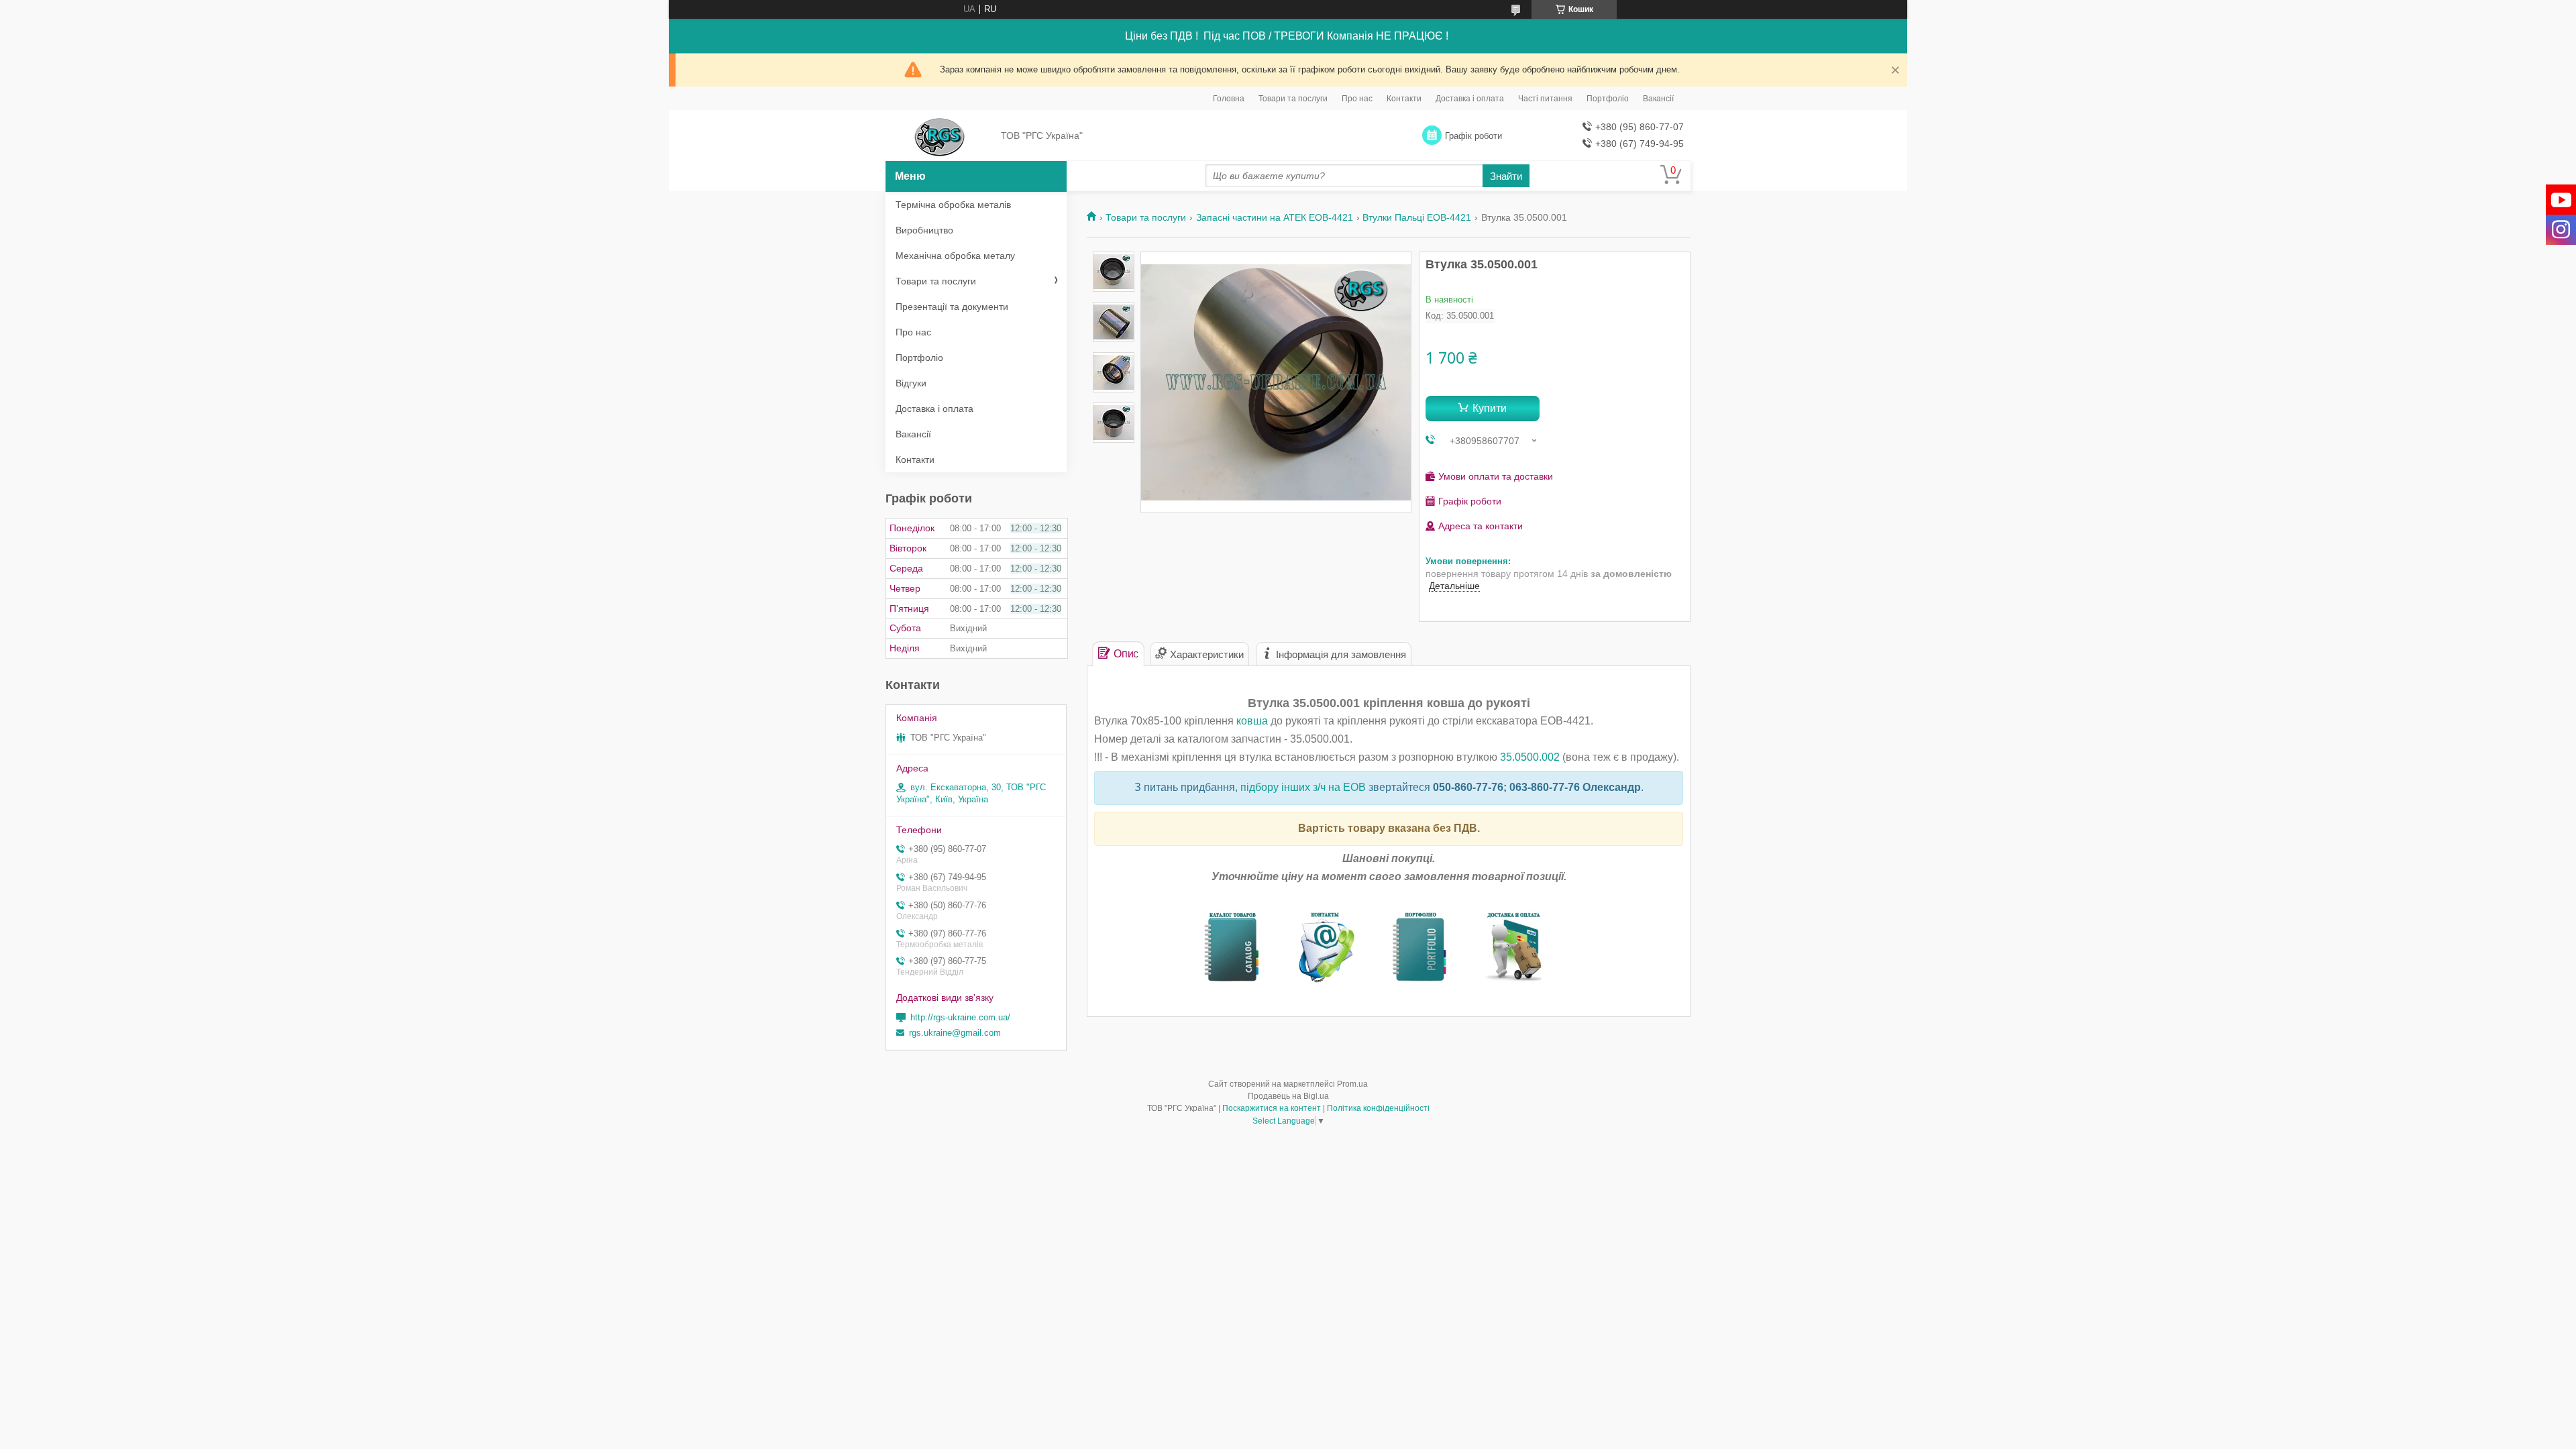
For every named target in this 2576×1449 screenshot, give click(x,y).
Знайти (1506, 176)
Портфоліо (1608, 99)
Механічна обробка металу (955, 256)
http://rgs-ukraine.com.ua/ (960, 1017)
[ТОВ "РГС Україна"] (940, 136)
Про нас (1357, 99)
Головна (1229, 99)
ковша (1252, 721)
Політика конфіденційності (1378, 1108)
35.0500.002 (1530, 757)
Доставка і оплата (1470, 99)
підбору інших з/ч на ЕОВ (1303, 787)
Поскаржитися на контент (1272, 1108)
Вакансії (1658, 99)
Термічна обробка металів (953, 205)
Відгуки (911, 383)
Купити (1490, 408)
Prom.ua (1352, 1084)
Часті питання (1545, 99)
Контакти (1404, 99)
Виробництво (924, 230)
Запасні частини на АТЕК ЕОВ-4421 (1275, 217)
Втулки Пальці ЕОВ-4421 (1417, 217)
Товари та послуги (1293, 99)
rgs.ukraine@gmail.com (955, 1033)
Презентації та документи (952, 307)
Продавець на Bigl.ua (1288, 1096)
